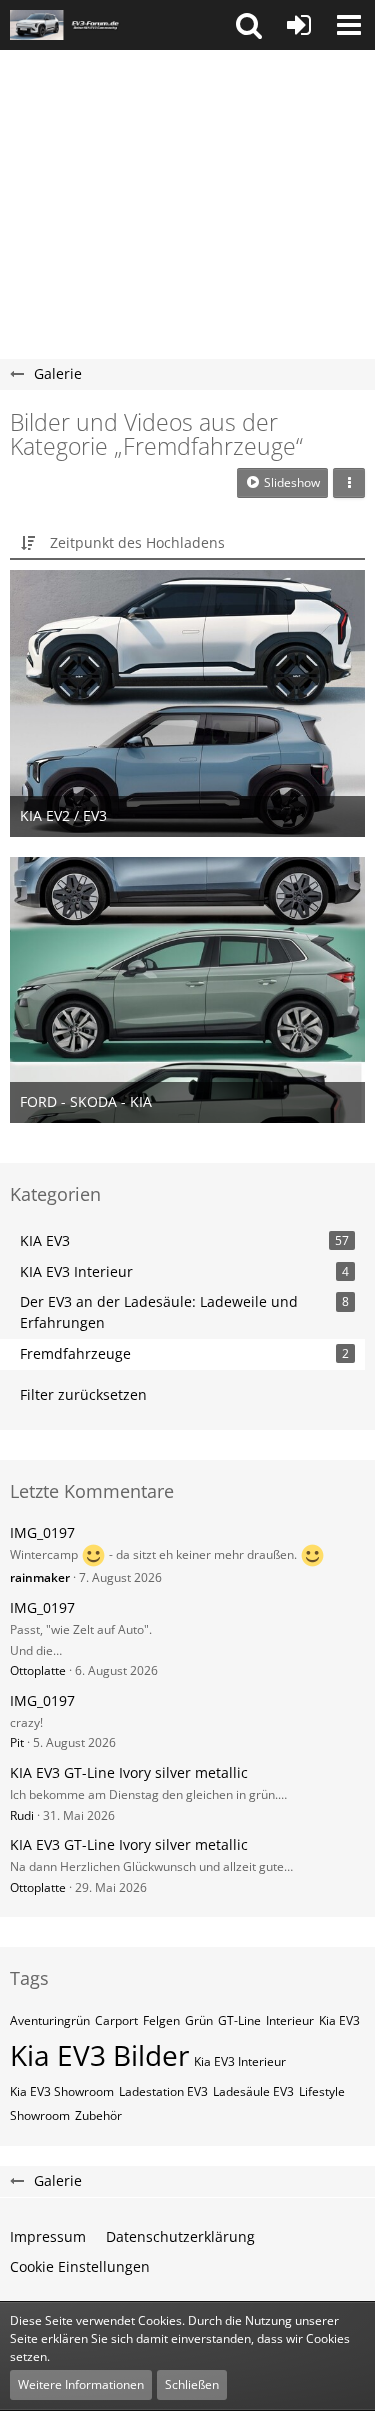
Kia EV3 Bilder (99, 2055)
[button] (249, 25)
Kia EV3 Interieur (240, 2061)
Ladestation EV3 (163, 2091)
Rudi (22, 1815)
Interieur (290, 2020)
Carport (116, 2020)
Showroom (40, 2115)
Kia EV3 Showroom (62, 2091)
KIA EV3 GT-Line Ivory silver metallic (129, 1772)
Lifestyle (322, 2091)
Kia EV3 (339, 2020)
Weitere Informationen (81, 2384)
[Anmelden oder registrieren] (299, 25)
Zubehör (98, 2115)
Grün (199, 2020)
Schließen (192, 2384)
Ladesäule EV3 (253, 2091)
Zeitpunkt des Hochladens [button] (137, 542)
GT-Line (239, 2020)
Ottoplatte (38, 1670)
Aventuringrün (50, 2020)
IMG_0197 (42, 1532)
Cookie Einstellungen (80, 2266)
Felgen (161, 2020)
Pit (17, 1742)
